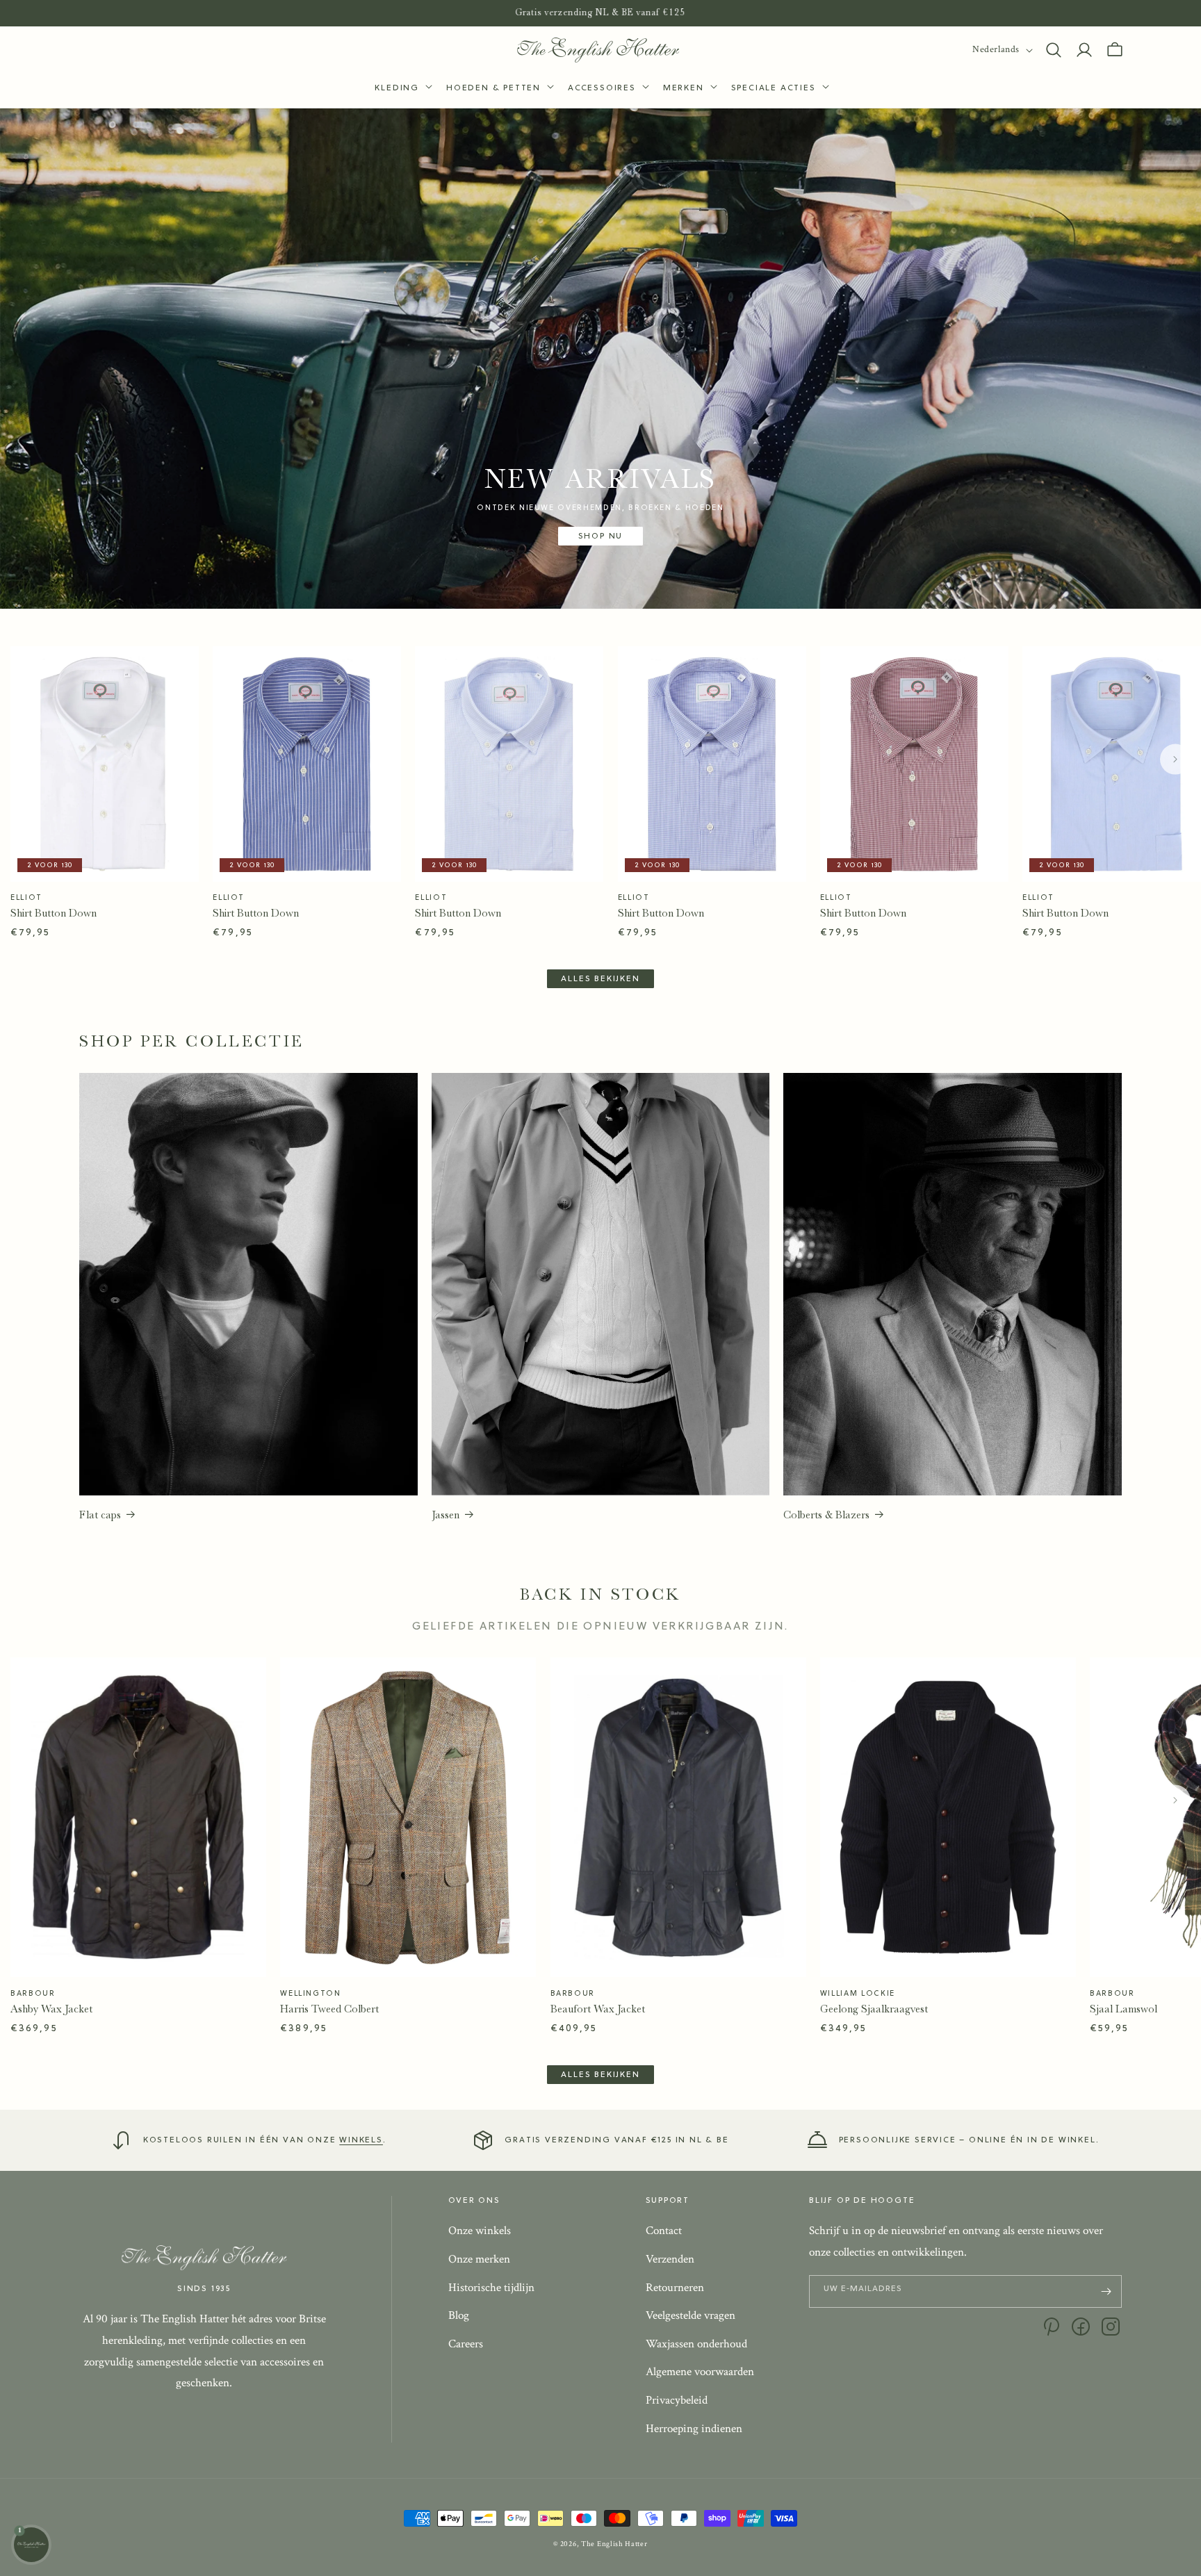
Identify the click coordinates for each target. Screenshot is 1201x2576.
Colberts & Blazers (826, 1515)
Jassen (446, 1515)
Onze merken (479, 2259)
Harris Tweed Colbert (329, 2009)
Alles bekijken (600, 979)
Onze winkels (480, 2231)
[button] (402, 89)
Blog (459, 2316)
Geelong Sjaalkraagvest (874, 2009)
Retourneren (675, 2288)
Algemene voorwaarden (700, 2372)
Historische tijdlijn (491, 2288)
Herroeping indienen (694, 2429)
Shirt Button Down (54, 913)
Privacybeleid (677, 2400)
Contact (664, 2231)
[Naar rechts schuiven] (1175, 760)
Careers (466, 2344)
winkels (361, 2140)
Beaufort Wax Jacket (598, 2009)
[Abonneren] (1106, 2291)
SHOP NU (601, 536)
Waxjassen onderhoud (696, 2344)
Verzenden (670, 2259)
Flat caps (100, 1515)
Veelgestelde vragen (691, 2316)
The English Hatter (614, 2544)
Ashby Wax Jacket (51, 2009)
